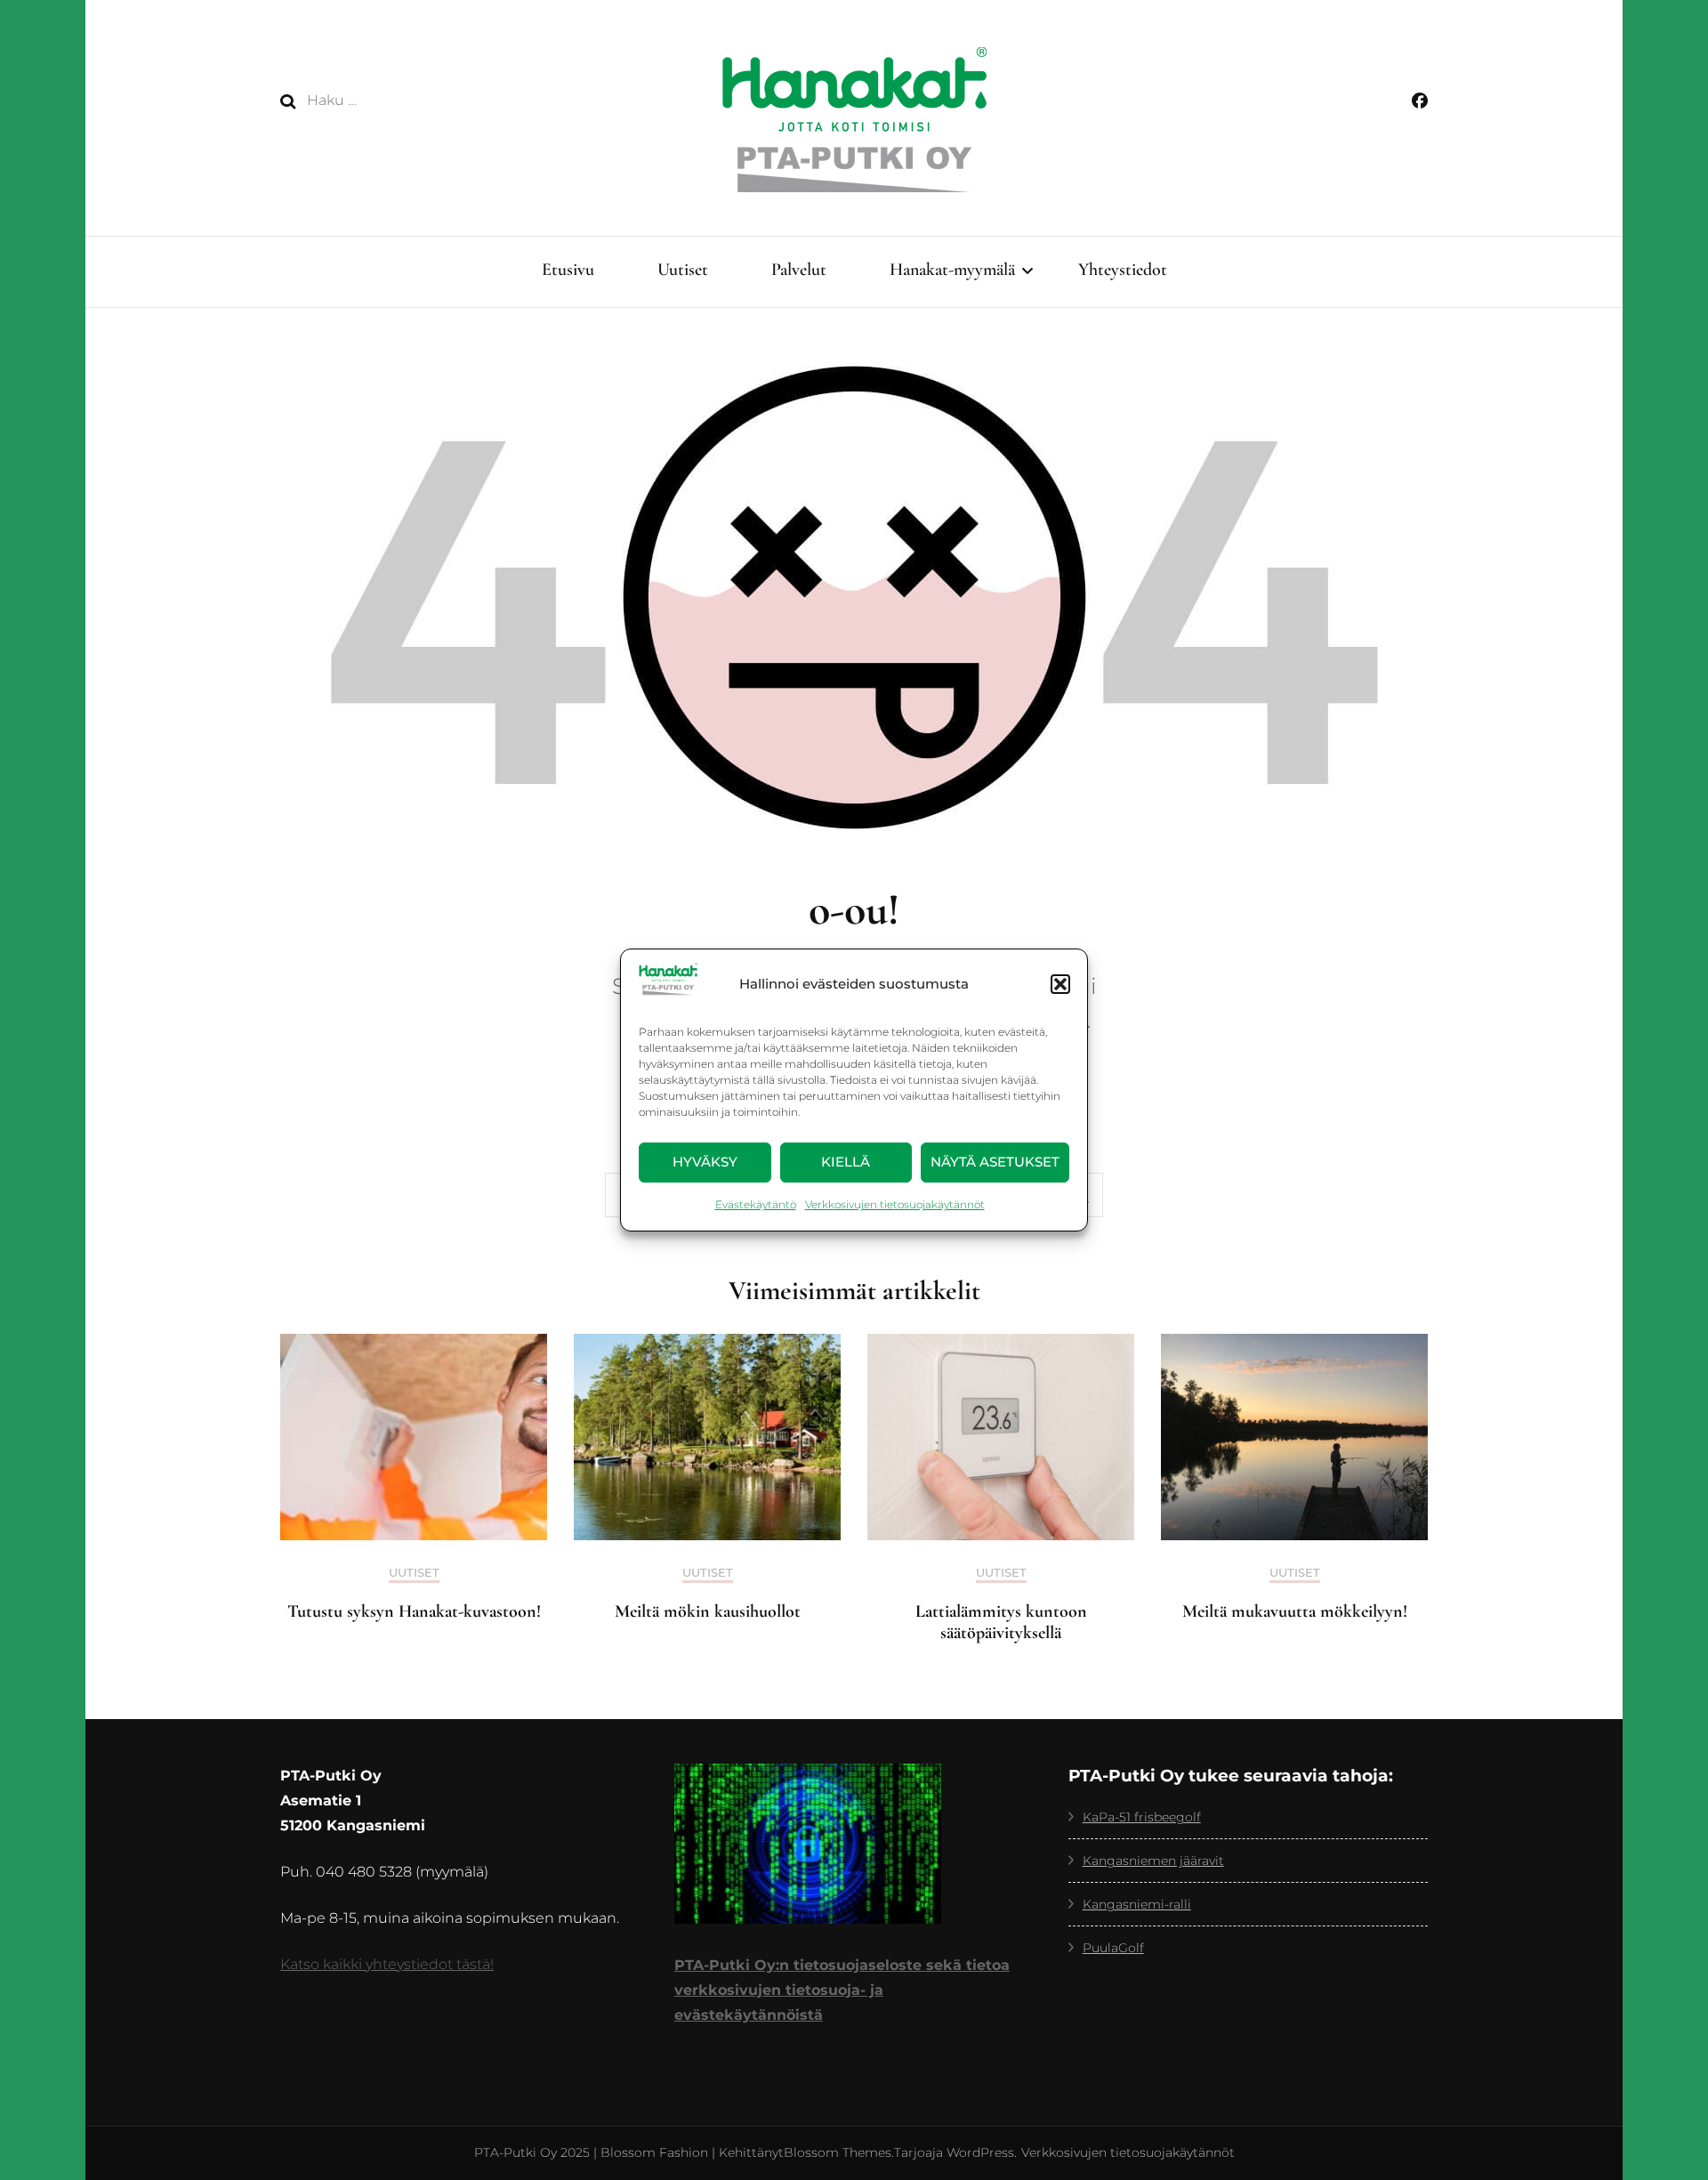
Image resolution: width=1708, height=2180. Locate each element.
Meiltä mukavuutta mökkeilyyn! (1295, 1611)
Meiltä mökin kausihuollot (708, 1611)
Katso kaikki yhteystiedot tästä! (387, 1964)
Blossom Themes (838, 2152)
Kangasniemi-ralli (1137, 1904)
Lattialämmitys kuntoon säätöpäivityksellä (1001, 1622)
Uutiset (683, 270)
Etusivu (568, 270)
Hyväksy (705, 1162)
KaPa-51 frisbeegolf (1142, 1817)
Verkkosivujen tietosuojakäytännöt (895, 1204)
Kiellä (846, 1162)
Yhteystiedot (1123, 270)
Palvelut (799, 270)
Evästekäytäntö (756, 1204)
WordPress (980, 2152)
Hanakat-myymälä (952, 270)
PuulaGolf (1113, 1948)
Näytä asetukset (995, 1162)
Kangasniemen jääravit (1153, 1861)
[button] (1060, 984)
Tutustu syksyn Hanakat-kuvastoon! (414, 1611)
